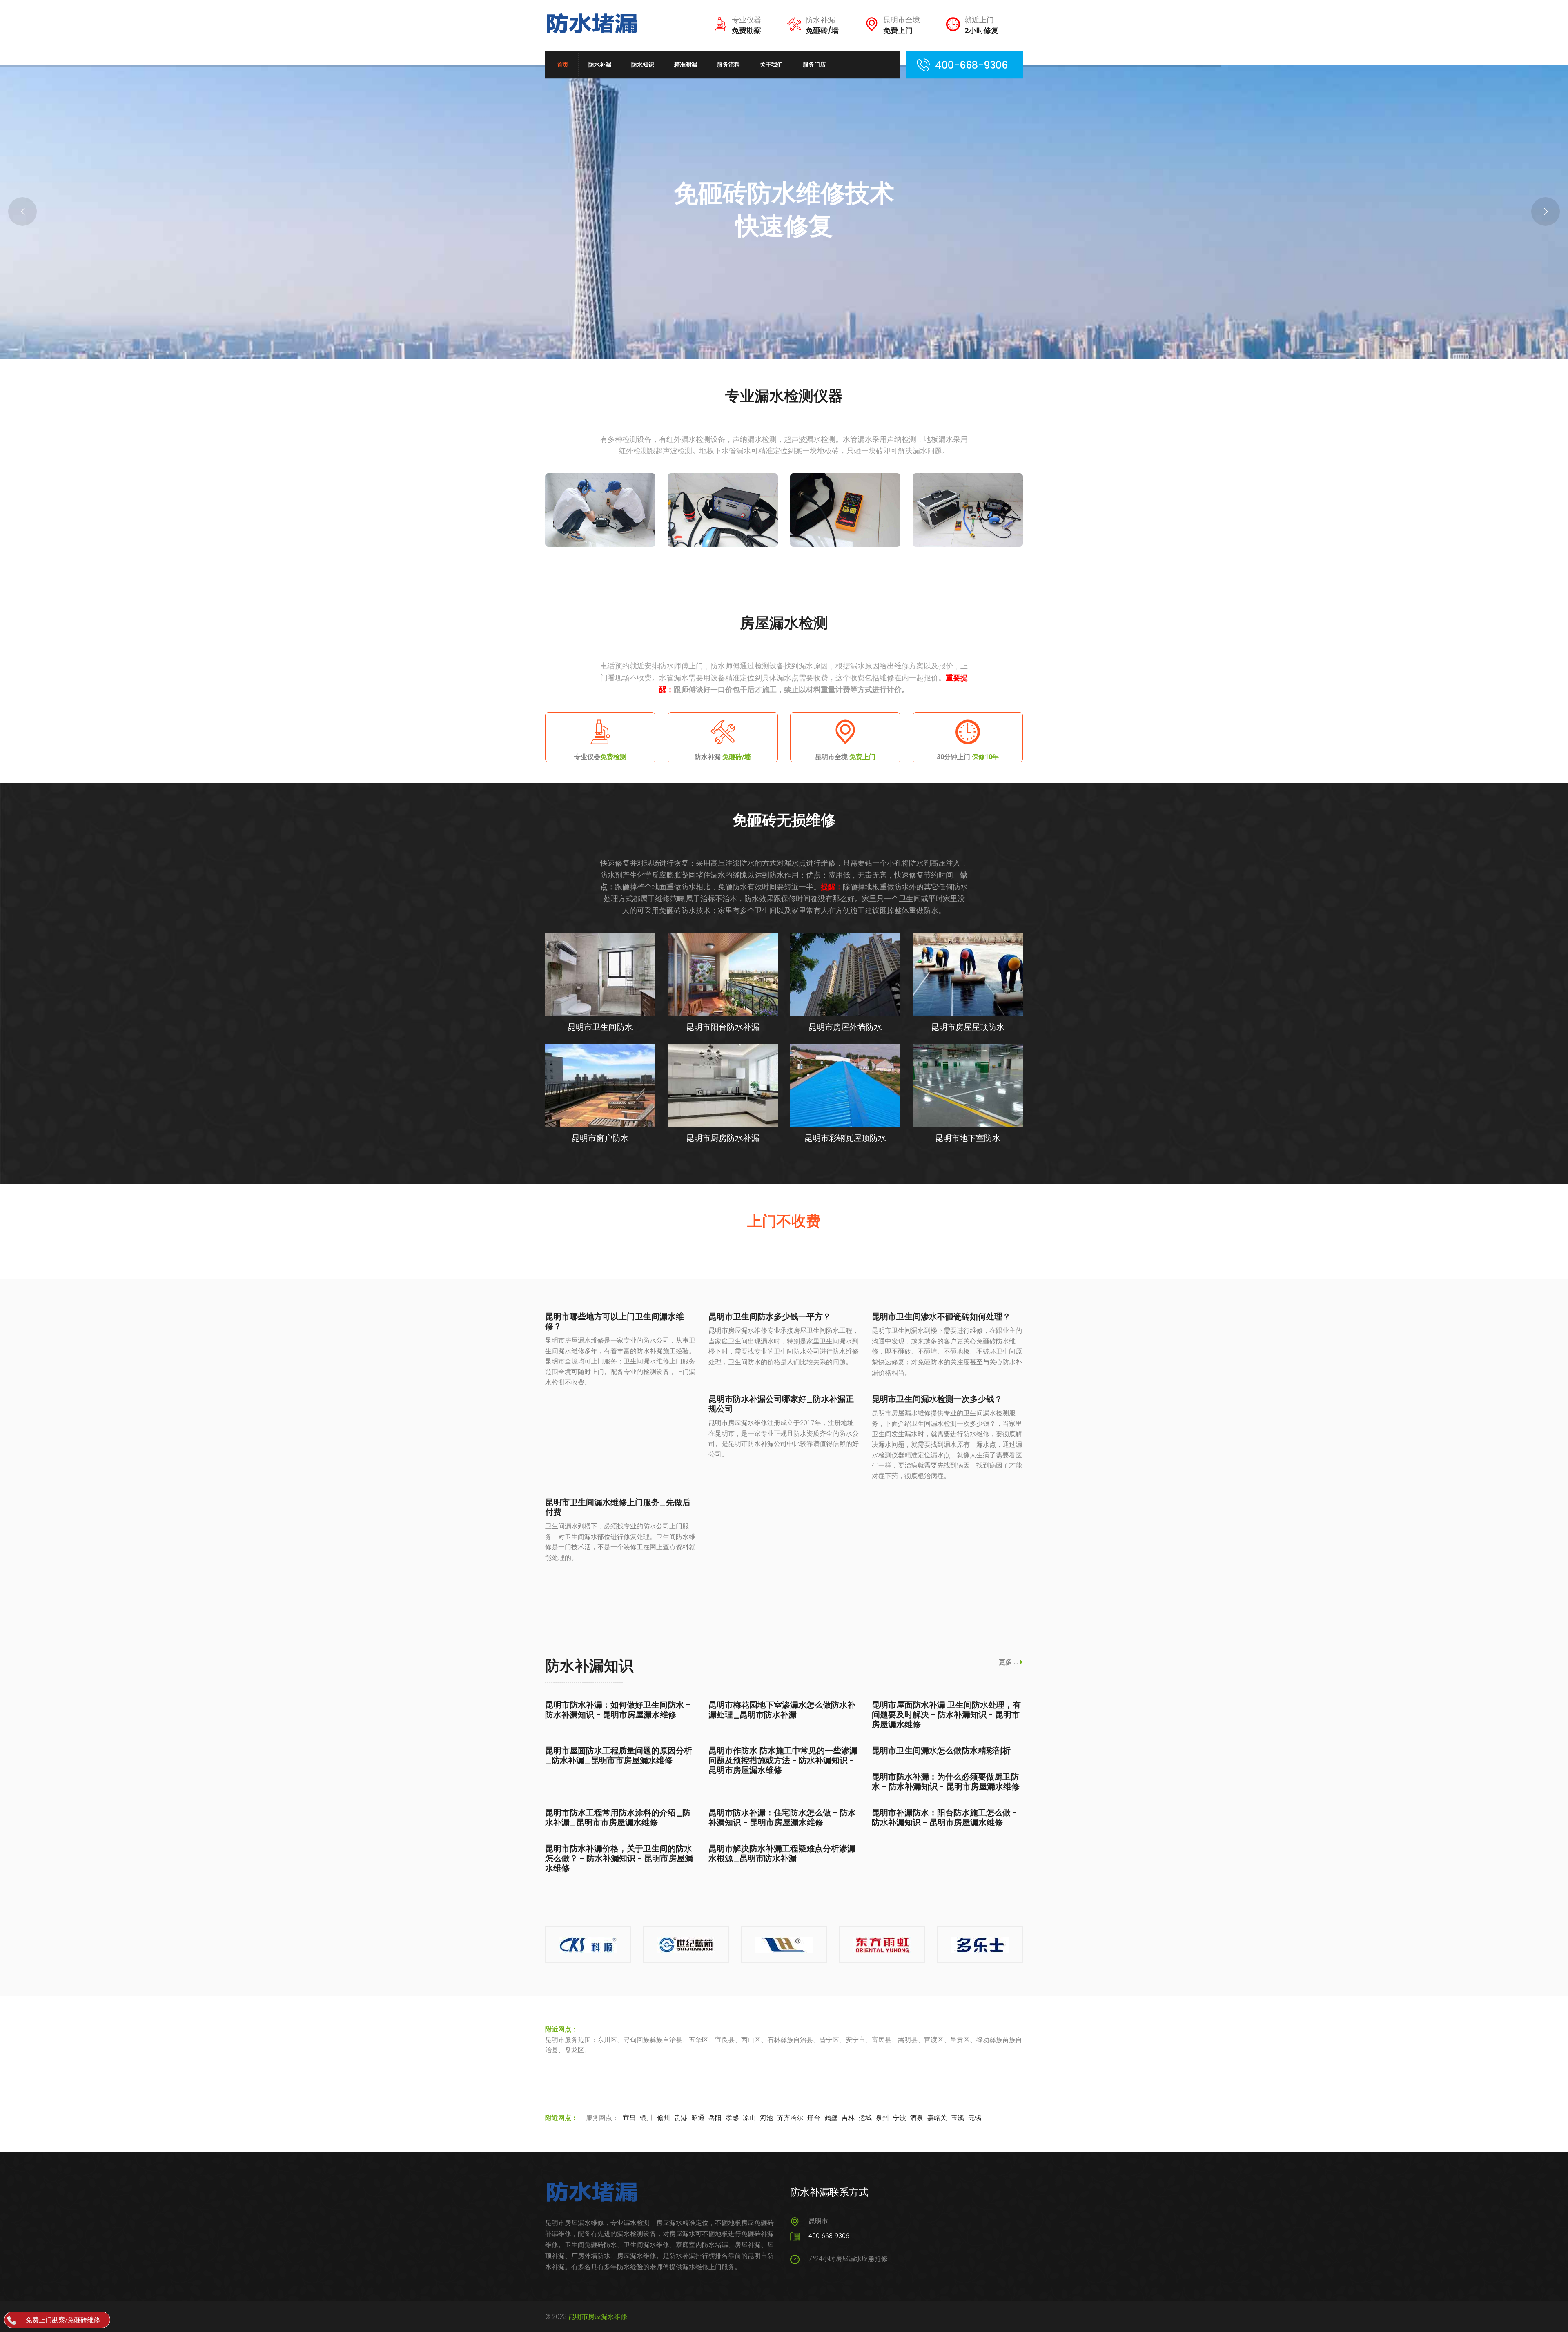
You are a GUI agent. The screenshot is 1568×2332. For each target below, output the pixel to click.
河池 (766, 2118)
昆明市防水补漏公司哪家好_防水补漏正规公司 (781, 1404)
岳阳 (715, 2118)
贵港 (681, 2118)
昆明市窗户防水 (600, 1138)
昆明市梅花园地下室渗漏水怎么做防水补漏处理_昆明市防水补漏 (782, 1710)
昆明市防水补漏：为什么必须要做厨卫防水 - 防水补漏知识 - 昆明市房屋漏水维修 (946, 1782)
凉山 (749, 2118)
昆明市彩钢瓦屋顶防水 (845, 1138)
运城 (865, 2118)
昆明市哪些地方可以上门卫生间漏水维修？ (615, 1321)
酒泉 (917, 2118)
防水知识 (643, 65)
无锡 (975, 2118)
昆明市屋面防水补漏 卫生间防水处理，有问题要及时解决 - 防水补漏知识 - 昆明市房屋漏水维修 (946, 1715)
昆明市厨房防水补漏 (723, 1138)
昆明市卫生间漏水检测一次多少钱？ (937, 1399)
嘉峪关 (937, 2118)
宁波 (900, 2118)
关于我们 (771, 65)
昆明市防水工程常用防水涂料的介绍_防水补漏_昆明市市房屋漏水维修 (618, 1817)
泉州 (882, 2118)
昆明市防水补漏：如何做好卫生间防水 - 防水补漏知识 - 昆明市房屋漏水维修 (618, 1710)
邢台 (814, 2118)
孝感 (732, 2118)
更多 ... (1009, 1662)
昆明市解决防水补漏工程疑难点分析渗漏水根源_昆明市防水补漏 (782, 1853)
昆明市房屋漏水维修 (598, 2317)
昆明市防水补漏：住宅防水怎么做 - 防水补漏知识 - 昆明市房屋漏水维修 (782, 1817)
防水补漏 (600, 65)
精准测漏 (686, 65)
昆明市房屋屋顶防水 (968, 1027)
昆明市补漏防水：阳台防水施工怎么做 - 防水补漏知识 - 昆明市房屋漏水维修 (944, 1817)
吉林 (848, 2118)
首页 (563, 65)
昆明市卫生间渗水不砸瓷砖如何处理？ (941, 1316)
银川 (646, 2118)
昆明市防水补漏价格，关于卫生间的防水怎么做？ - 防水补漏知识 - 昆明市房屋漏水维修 (619, 1858)
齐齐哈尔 (790, 2118)
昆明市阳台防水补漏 (723, 1027)
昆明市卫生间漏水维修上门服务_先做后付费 (618, 1507)
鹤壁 (831, 2118)
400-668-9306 (829, 2236)
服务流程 (728, 65)
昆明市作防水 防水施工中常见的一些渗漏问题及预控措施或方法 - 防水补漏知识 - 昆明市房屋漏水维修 (783, 1760)
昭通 (698, 2118)
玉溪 (958, 2118)
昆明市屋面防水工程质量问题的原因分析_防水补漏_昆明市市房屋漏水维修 (619, 1755)
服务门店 (814, 65)
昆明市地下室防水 (968, 1138)
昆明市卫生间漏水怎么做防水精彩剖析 (941, 1751)
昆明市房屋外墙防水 (845, 1027)
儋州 (664, 2118)
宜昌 (629, 2118)
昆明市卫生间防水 (600, 1027)
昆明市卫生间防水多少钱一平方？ (770, 1316)
